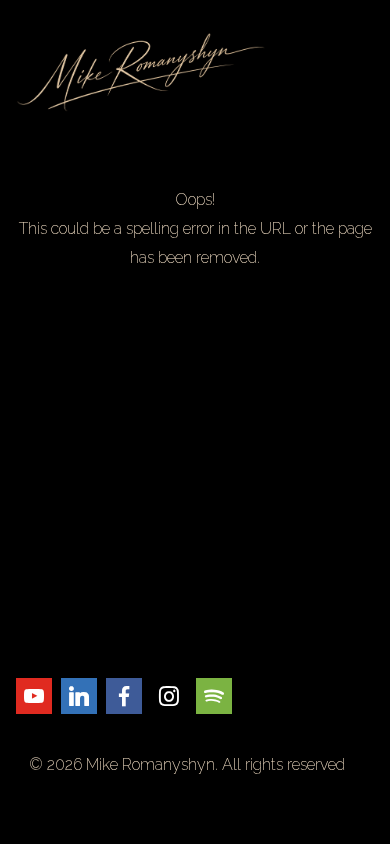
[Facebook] (124, 696)
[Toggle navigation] (362, 72)
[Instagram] (169, 696)
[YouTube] (34, 696)
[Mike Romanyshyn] (195, 72)
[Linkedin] (79, 696)
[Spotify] (214, 696)
